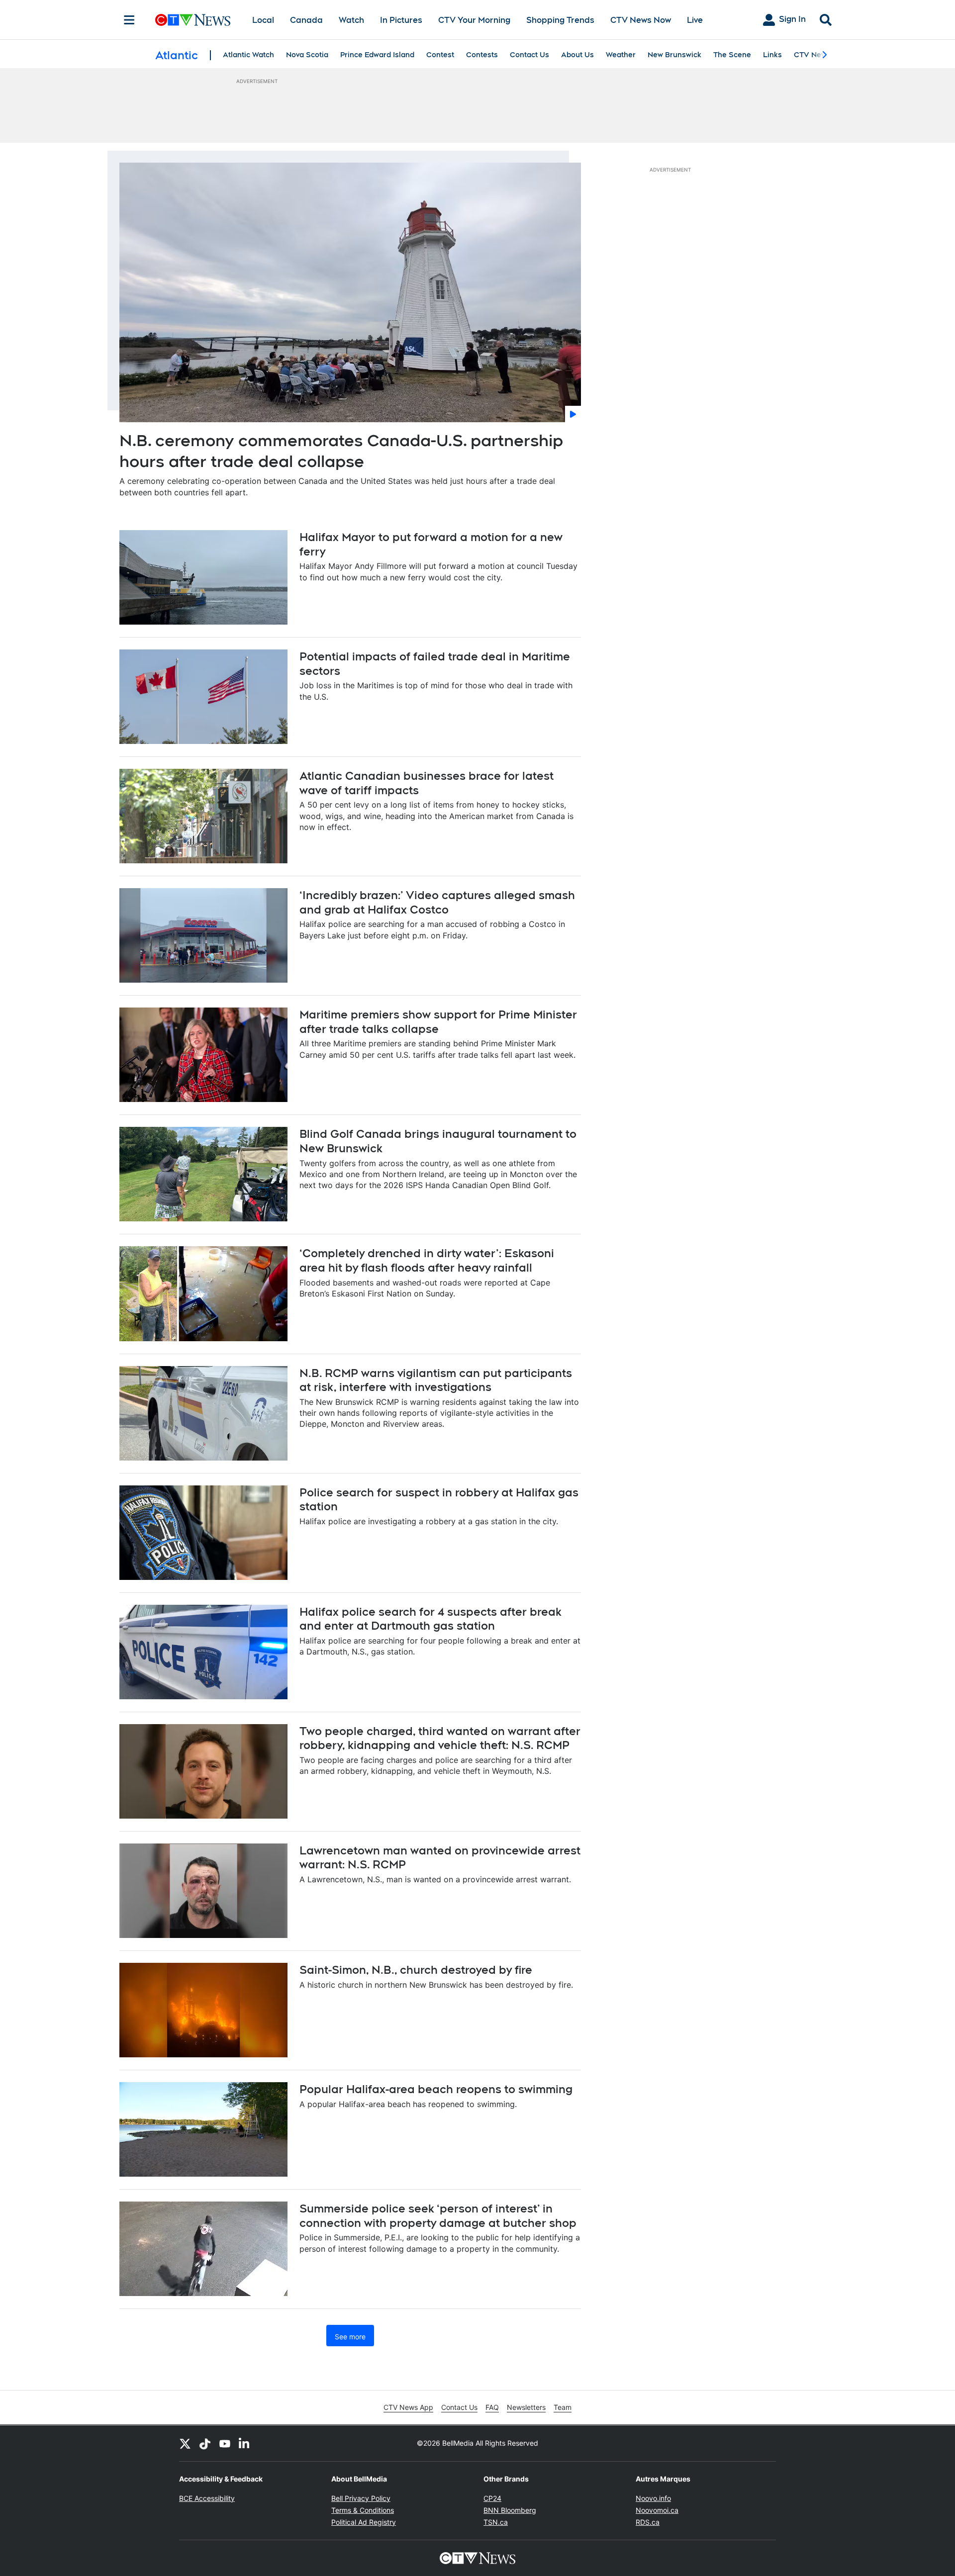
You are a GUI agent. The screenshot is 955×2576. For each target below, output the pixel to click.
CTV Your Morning (474, 20)
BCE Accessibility (207, 2498)
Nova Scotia (307, 55)
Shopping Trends (560, 20)
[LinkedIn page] (245, 2443)
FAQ (492, 2407)
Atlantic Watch (248, 55)
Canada (306, 20)
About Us (577, 55)
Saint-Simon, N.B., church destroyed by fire (416, 1970)
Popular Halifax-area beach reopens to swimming (436, 2089)
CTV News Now (641, 20)
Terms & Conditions (363, 2510)
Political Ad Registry (364, 2522)
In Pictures (401, 20)
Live (695, 20)
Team (563, 2407)
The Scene (732, 55)
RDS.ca (648, 2522)
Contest (440, 55)
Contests (482, 55)
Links (772, 55)
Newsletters (526, 2407)
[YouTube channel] (225, 2443)
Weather (621, 55)
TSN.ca (496, 2522)
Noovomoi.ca (657, 2510)
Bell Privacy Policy (361, 2498)
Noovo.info (653, 2498)
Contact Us (529, 55)
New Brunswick (674, 55)
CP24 (492, 2498)
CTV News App (408, 2407)
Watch (351, 20)
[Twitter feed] (185, 2443)
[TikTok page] (205, 2443)
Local (263, 20)
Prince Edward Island (377, 55)
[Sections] (129, 20)
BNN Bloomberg (510, 2510)
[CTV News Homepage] (193, 20)
